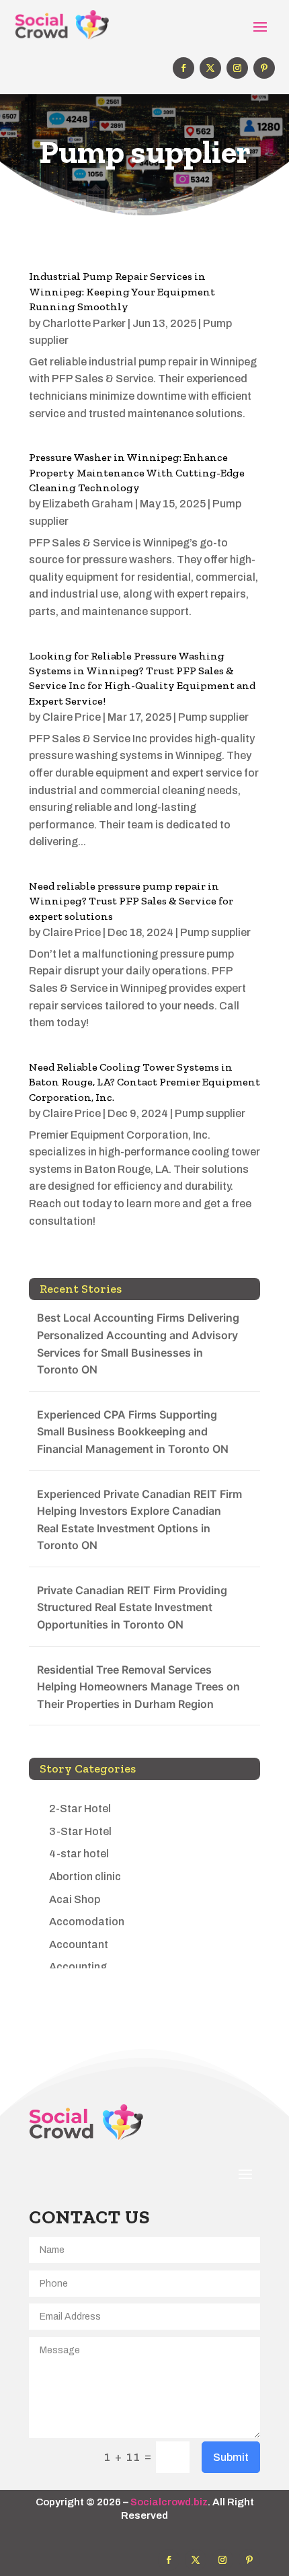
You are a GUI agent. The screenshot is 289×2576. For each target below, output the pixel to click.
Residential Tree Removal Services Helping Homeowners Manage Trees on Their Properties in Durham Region (138, 1687)
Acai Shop (75, 1899)
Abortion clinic (85, 1876)
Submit (231, 2457)
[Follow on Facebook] (183, 68)
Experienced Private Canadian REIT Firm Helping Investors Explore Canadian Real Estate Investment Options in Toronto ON (139, 1520)
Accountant (79, 1944)
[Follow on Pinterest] (264, 68)
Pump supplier (213, 717)
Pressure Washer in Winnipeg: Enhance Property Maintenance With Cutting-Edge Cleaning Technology (137, 472)
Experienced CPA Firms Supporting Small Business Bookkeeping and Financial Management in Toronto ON (133, 1432)
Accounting (78, 1967)
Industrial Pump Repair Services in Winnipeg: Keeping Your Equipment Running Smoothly (122, 291)
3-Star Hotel (80, 1831)
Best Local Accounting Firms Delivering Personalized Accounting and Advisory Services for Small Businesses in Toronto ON (138, 1344)
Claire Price (72, 717)
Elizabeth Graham (88, 504)
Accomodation (87, 1922)
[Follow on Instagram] (237, 68)
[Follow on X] (210, 68)
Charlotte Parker (84, 323)
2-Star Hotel (80, 1809)
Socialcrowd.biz (169, 2502)
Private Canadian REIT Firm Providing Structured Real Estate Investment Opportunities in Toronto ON (132, 1607)
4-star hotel (79, 1854)
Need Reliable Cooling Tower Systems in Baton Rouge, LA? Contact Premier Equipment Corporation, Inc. (144, 1082)
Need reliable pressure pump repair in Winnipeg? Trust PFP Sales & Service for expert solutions (131, 901)
